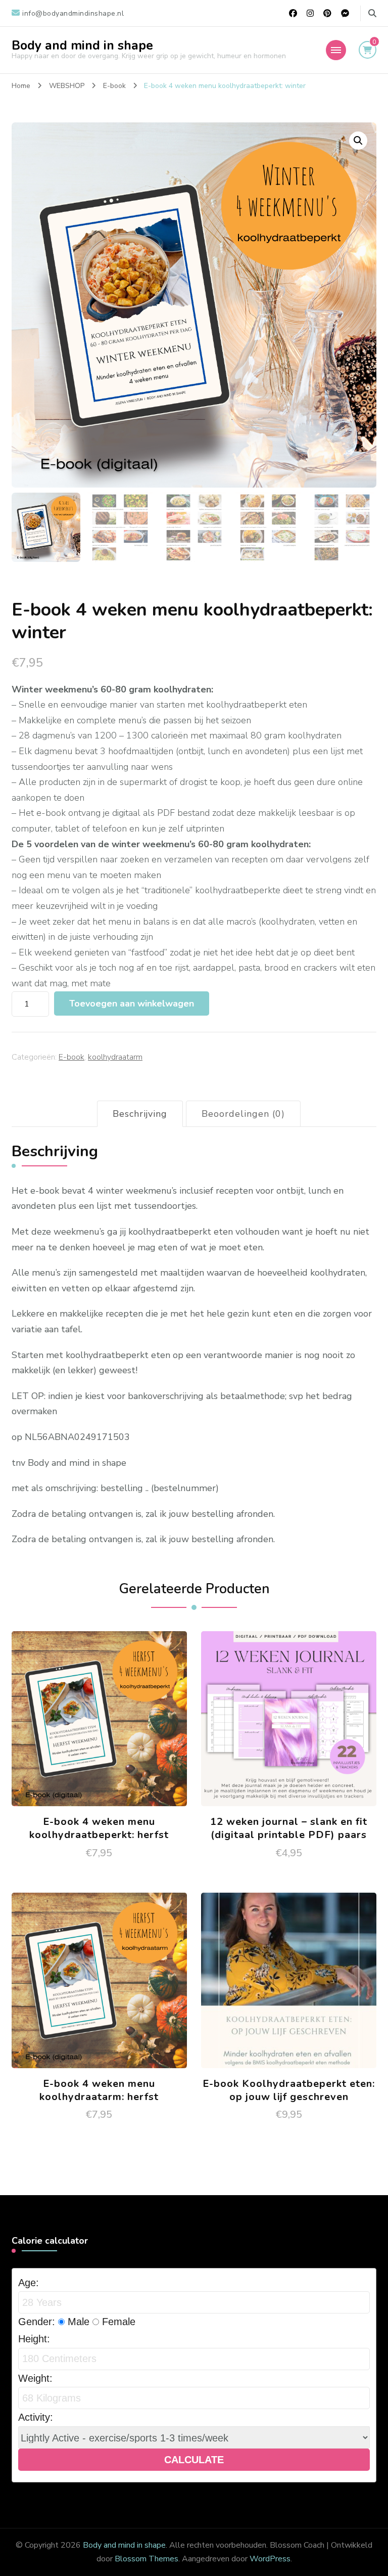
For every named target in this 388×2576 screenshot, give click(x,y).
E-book (71, 1057)
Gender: (37, 2322)
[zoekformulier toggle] (372, 13)
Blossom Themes (147, 2559)
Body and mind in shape (82, 46)
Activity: (36, 2417)
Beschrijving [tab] (140, 1114)
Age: (29, 2283)
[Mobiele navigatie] (336, 50)
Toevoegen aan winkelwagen (132, 1003)
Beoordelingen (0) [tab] (243, 1114)
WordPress (270, 2559)
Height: (34, 2339)
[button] (358, 141)
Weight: (35, 2378)
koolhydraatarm (115, 1057)
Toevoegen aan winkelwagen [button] (99, 1722)
